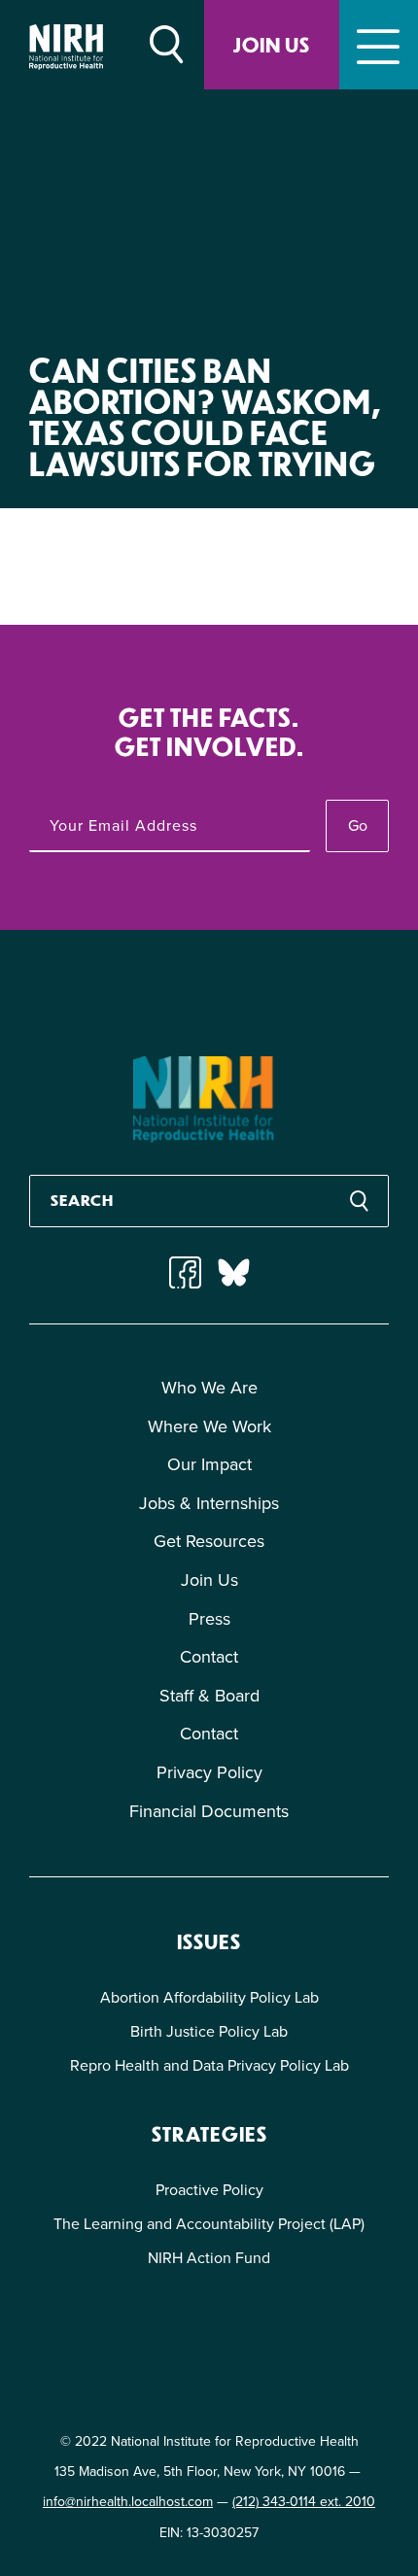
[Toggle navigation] (379, 45)
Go (358, 825)
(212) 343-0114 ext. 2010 (304, 2501)
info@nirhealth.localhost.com (128, 2501)
